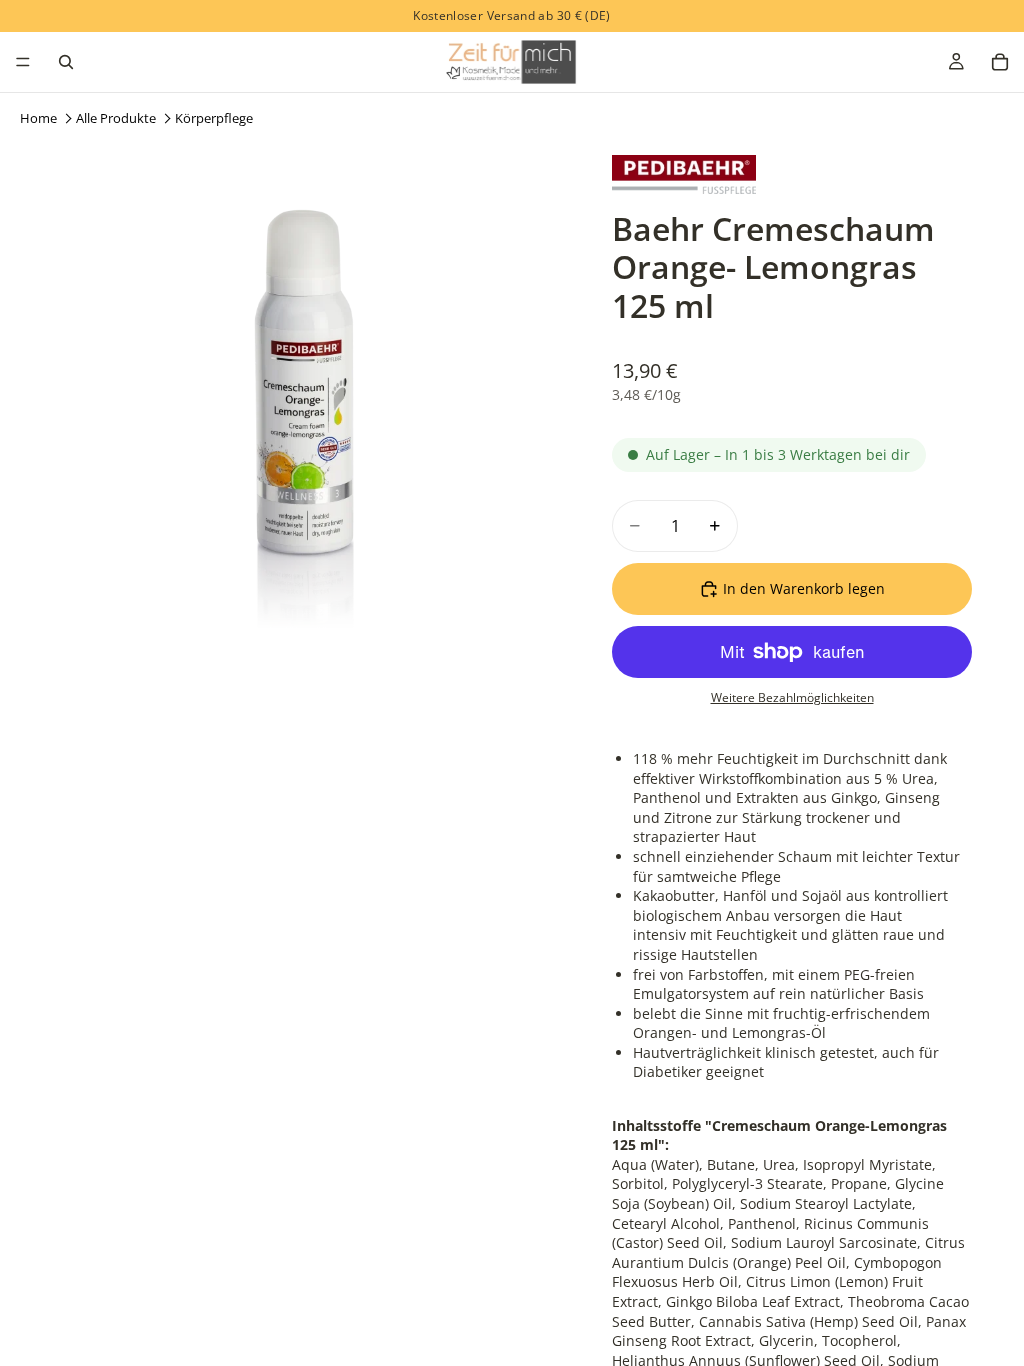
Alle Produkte (116, 118)
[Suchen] (66, 62)
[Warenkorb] (1000, 62)
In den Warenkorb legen (804, 588)
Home (38, 118)
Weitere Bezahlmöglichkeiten (792, 697)
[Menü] (23, 62)
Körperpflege (214, 118)
